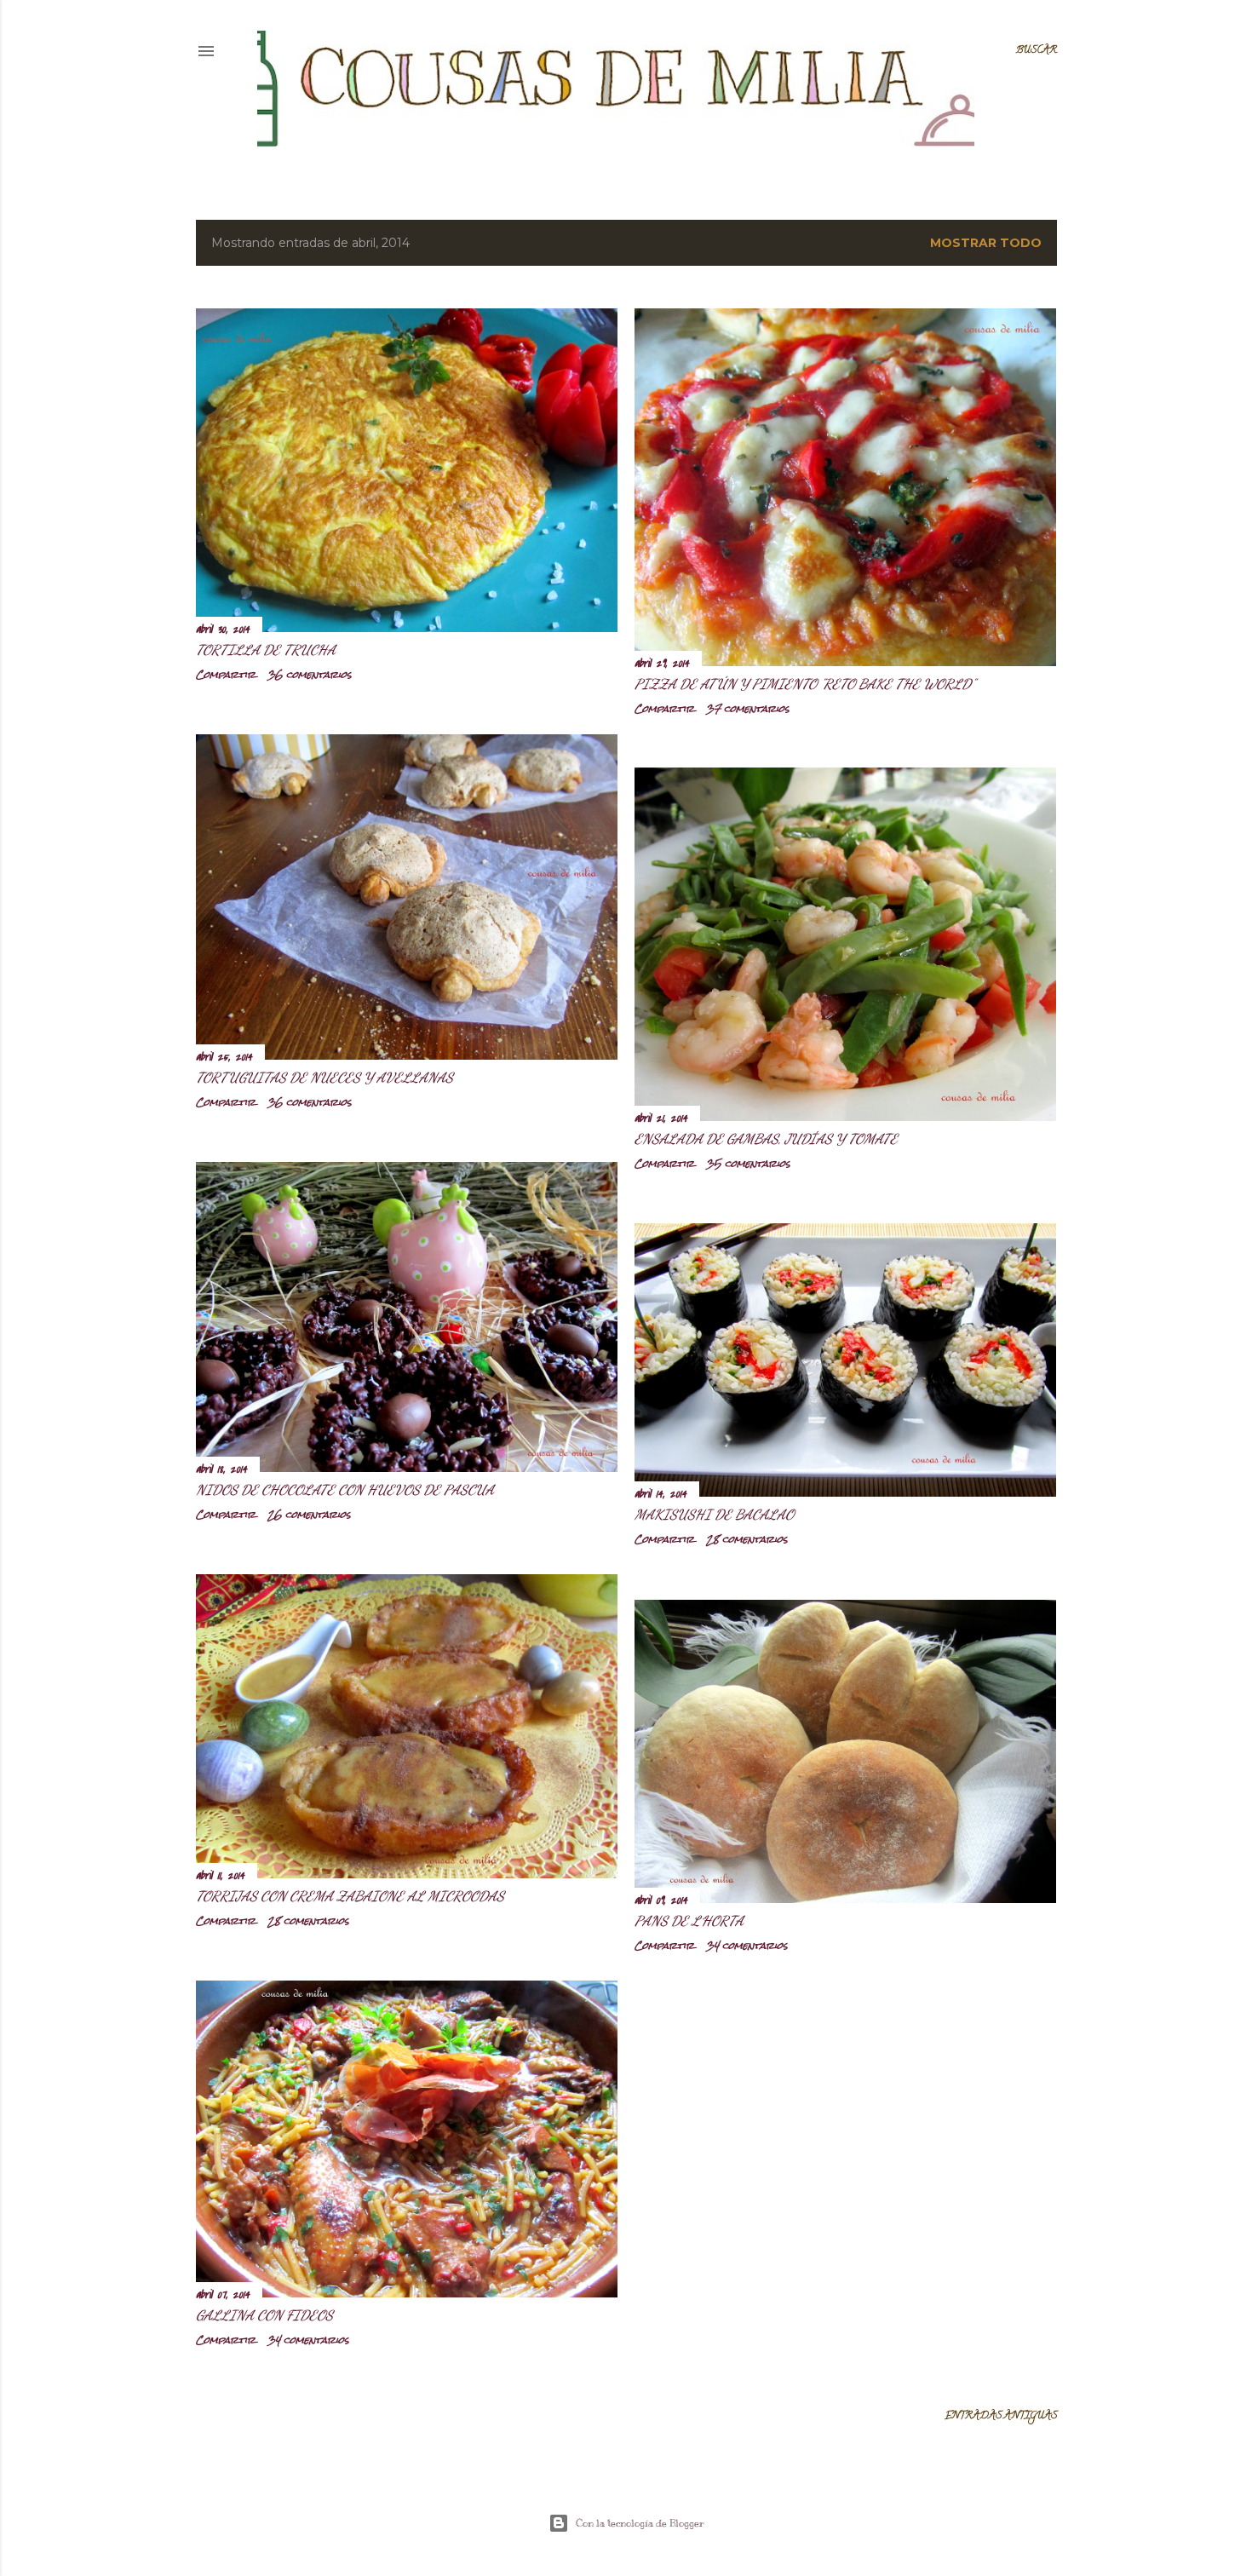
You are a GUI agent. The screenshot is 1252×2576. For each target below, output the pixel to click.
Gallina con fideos (264, 2315)
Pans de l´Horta (689, 1920)
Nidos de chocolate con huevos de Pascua (345, 1489)
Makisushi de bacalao (714, 1514)
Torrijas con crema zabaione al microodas (350, 1896)
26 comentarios (309, 1515)
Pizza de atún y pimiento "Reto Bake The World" (804, 684)
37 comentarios (748, 709)
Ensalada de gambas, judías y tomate (766, 1138)
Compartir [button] (226, 675)
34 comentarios (747, 1946)
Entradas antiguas (1001, 2416)
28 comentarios (747, 1539)
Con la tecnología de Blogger (640, 2523)
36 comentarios (310, 675)
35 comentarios (748, 1164)
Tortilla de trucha (266, 650)
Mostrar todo (986, 243)
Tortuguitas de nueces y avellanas (324, 1077)
